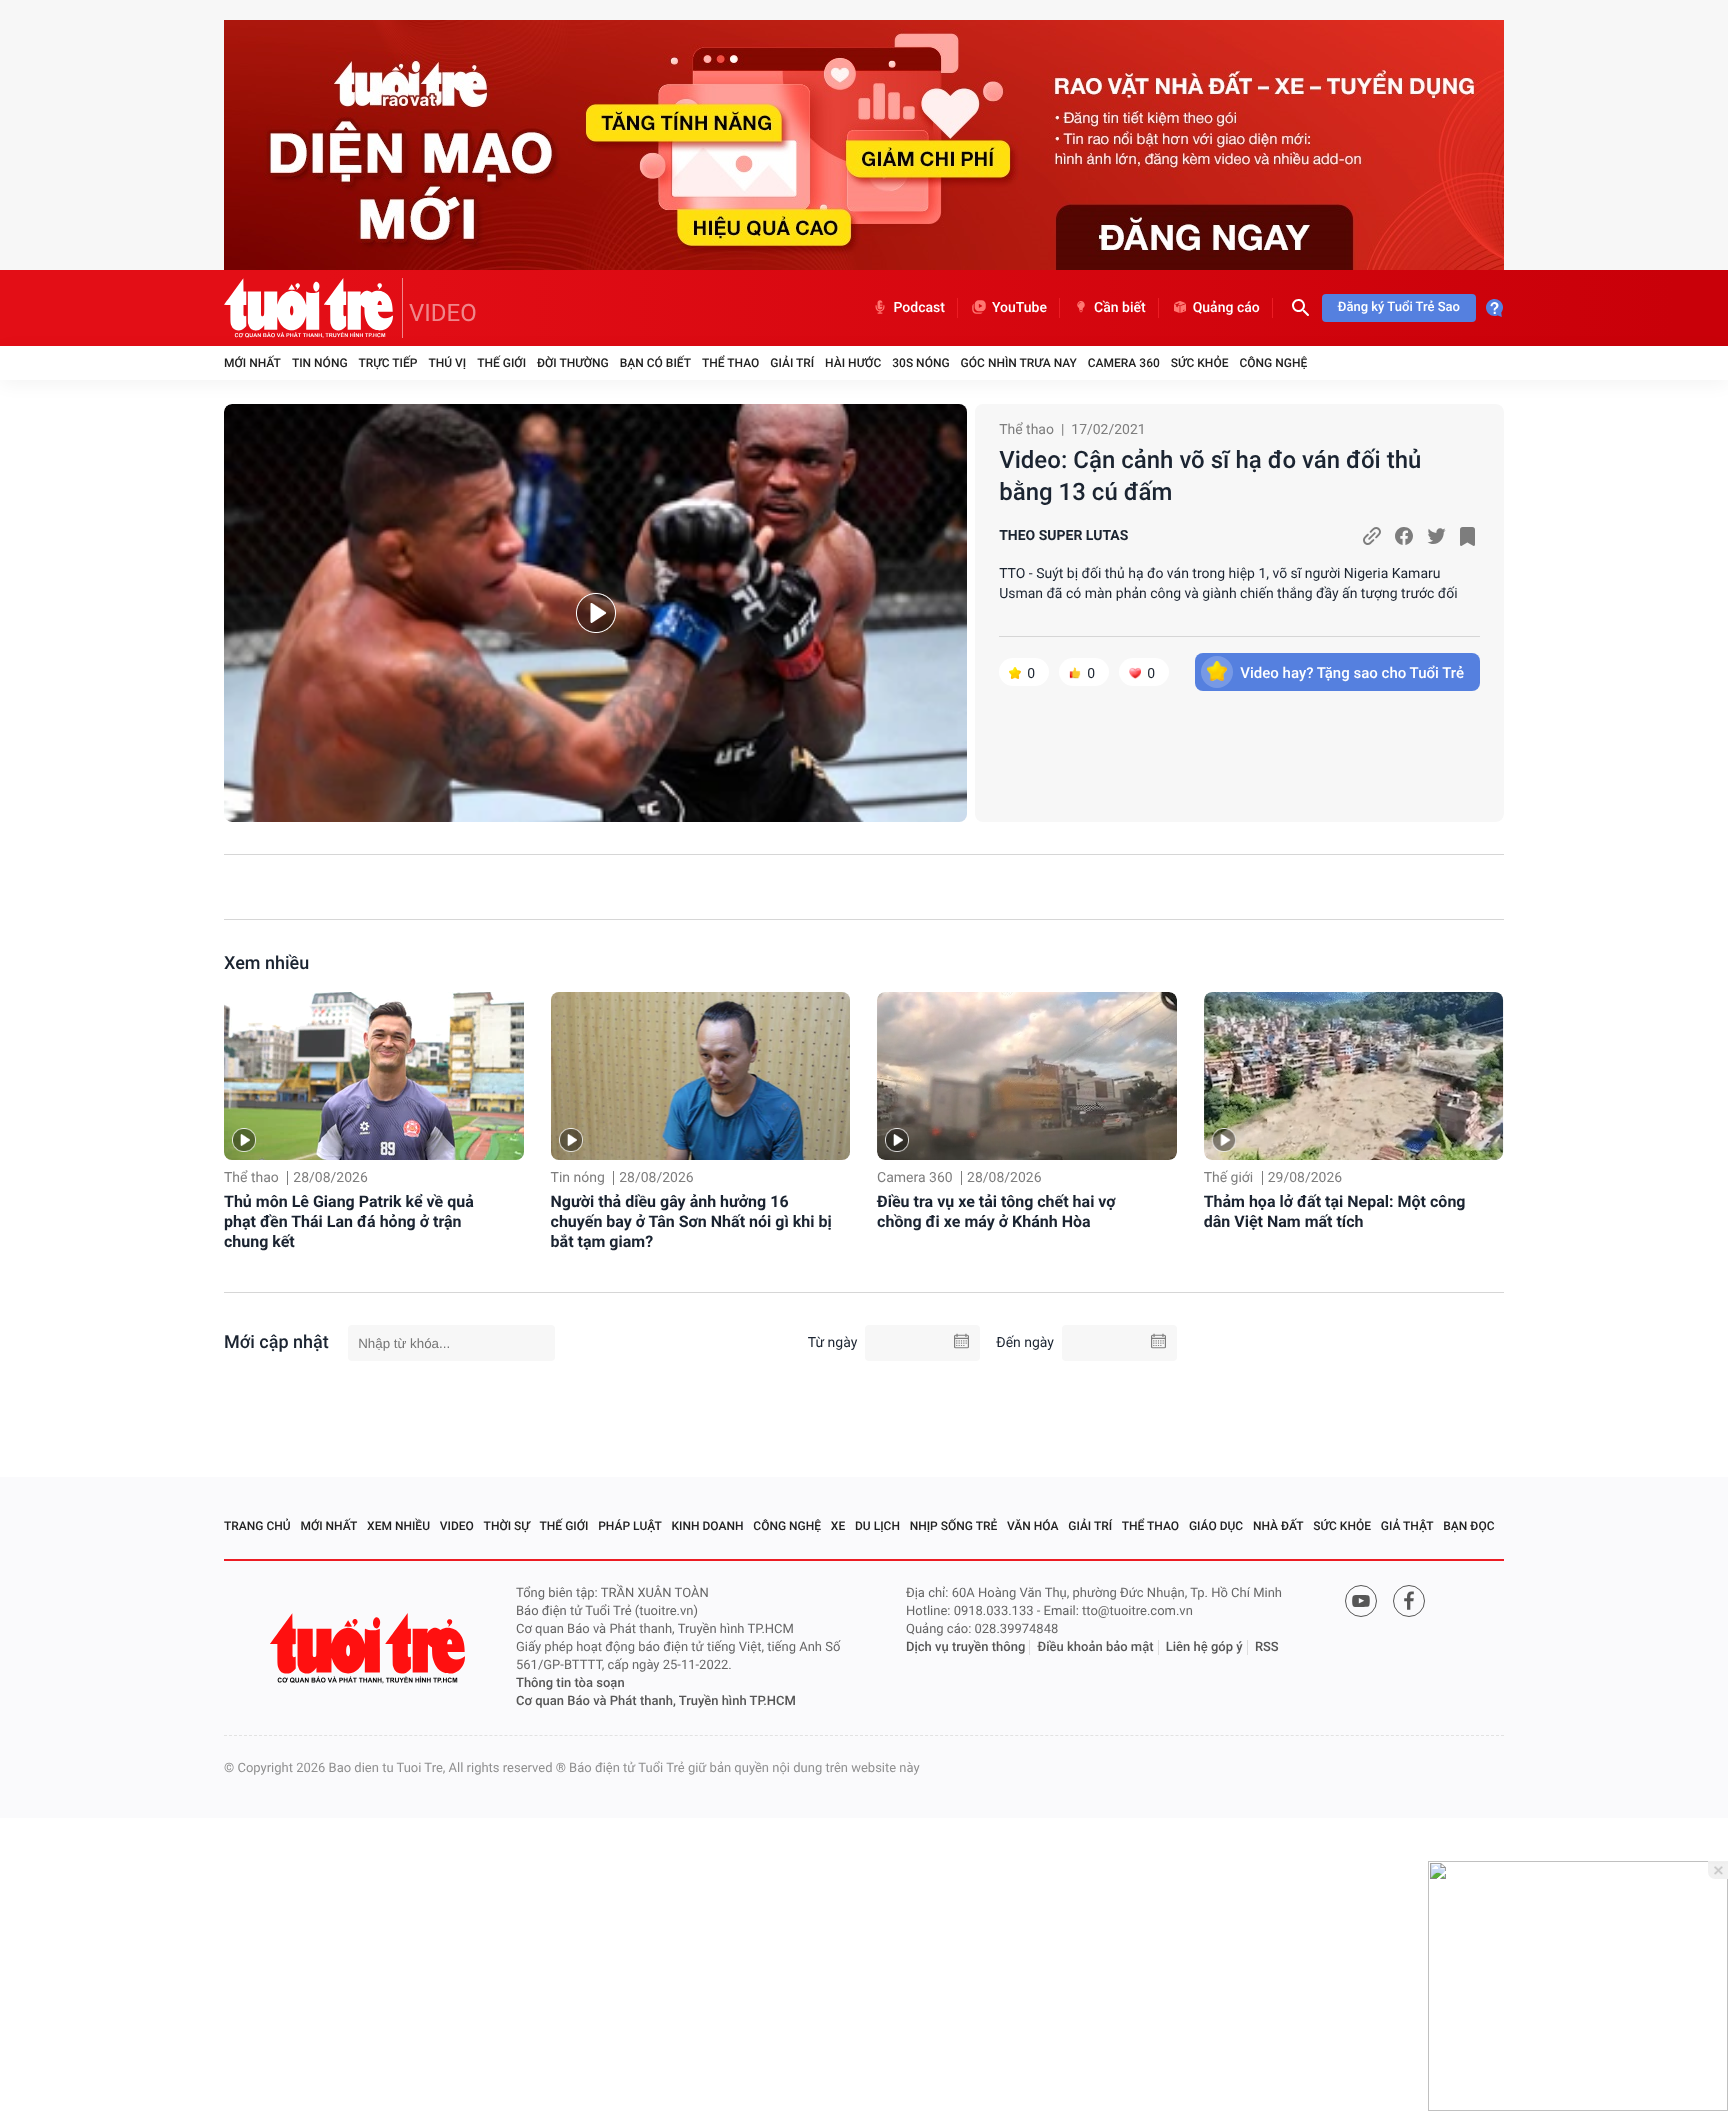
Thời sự (507, 1526)
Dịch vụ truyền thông (965, 1647)
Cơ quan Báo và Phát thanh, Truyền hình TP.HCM (656, 1701)
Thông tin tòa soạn (570, 1683)
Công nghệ (1273, 363)
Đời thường (573, 363)
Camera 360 (1124, 363)
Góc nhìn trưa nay (1019, 363)
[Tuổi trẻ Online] (370, 1648)
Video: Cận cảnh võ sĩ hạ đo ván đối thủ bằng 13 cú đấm (1210, 476)
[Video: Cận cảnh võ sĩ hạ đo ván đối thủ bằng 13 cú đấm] (595, 613)
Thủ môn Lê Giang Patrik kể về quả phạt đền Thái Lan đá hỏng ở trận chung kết (349, 1221)
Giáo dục (1216, 1526)
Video (457, 1526)
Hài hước (853, 363)
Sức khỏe (1200, 363)
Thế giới (501, 363)
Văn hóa (1033, 1526)
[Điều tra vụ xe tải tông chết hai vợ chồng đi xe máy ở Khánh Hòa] (1027, 1076)
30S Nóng (920, 363)
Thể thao (730, 363)
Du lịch (877, 1526)
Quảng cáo (1226, 308)
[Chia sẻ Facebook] (1404, 536)
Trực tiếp (388, 363)
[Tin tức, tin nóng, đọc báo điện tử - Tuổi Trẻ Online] (313, 308)
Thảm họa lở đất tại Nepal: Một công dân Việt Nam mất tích (1335, 1211)
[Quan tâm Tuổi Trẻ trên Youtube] (1361, 1601)
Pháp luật (630, 1526)
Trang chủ (257, 1526)
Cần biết (1120, 308)
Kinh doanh (708, 1526)
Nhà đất (1278, 1526)
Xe (838, 1526)
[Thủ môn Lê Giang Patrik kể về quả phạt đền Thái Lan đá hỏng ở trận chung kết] (374, 1076)
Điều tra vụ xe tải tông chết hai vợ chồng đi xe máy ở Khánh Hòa (996, 1211)
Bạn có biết (655, 363)
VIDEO (443, 313)
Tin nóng (320, 363)
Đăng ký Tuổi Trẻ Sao (1399, 307)
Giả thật (1407, 1526)
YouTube (1019, 308)
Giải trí (792, 363)
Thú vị (447, 363)
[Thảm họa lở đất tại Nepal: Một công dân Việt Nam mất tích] (1354, 1076)
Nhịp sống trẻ (954, 1526)
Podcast (919, 308)
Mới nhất (252, 363)
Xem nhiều (266, 963)
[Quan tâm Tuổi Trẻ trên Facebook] (1409, 1601)
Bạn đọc (1468, 1526)
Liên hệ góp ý (1204, 1647)
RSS (1267, 1647)
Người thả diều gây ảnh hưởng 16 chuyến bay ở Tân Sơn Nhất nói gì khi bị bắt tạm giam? (691, 1221)
